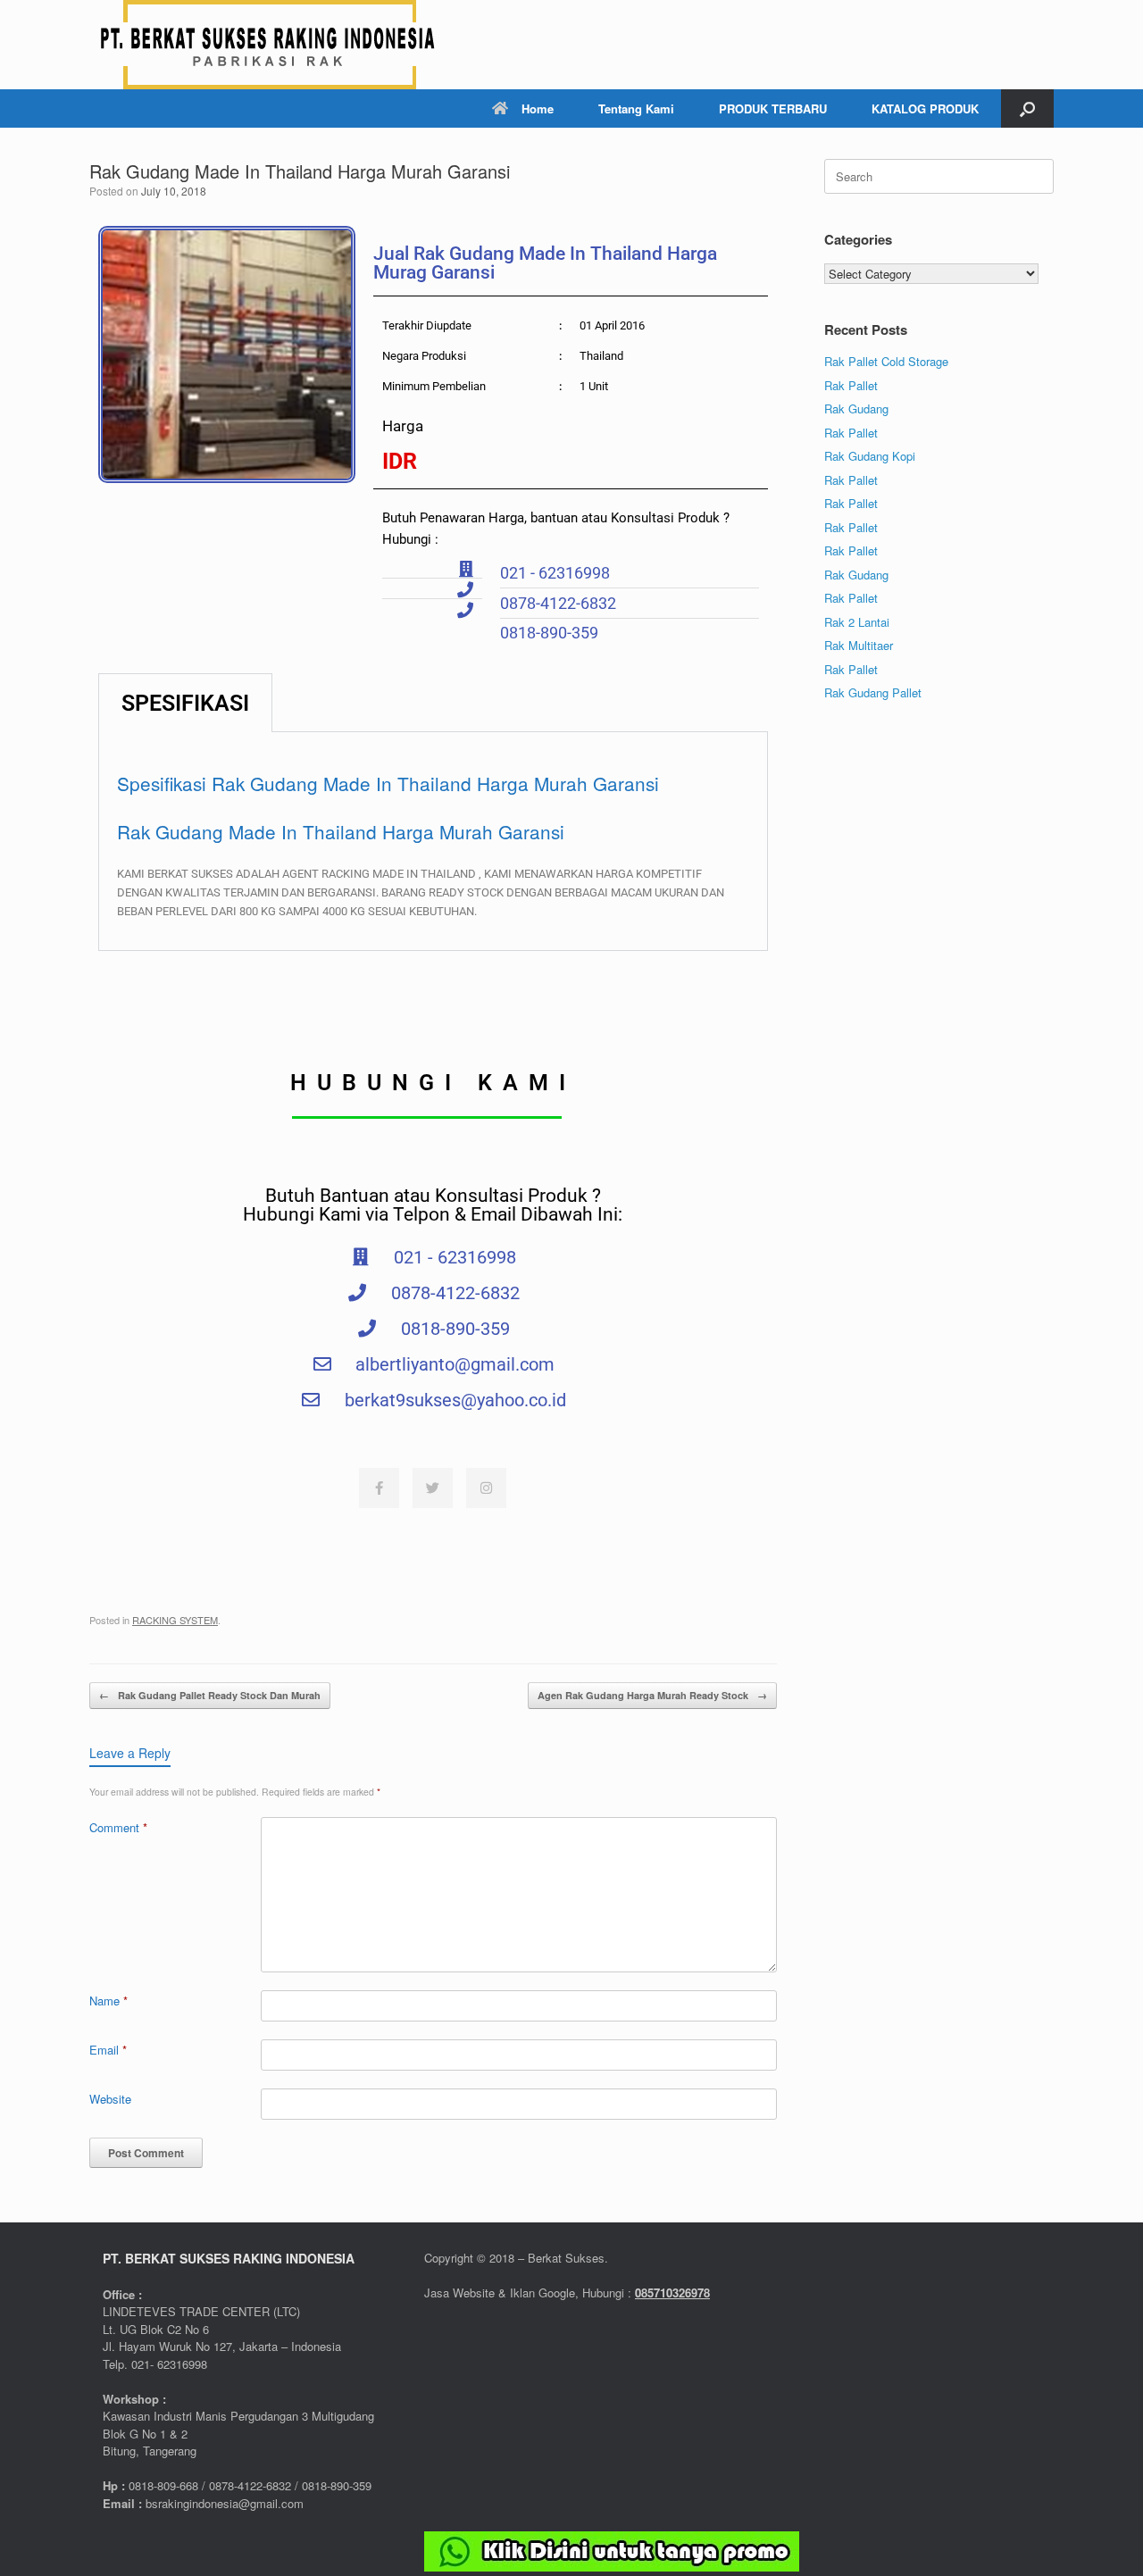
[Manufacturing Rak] (268, 45)
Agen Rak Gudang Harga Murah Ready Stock (652, 1695)
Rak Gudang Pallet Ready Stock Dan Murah (210, 1695)
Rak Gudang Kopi (870, 456)
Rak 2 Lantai (857, 622)
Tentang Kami (636, 108)
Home (538, 108)
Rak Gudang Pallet (873, 692)
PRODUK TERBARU (773, 108)
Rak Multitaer (859, 645)
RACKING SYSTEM (175, 1620)
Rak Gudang (856, 408)
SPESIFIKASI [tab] (185, 703)
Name (108, 2001)
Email (108, 2050)
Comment (118, 1827)
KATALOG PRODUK (925, 108)
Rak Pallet (851, 385)
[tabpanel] (433, 842)
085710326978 (672, 2293)
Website (110, 2099)
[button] (1027, 108)
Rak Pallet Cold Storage (886, 361)
